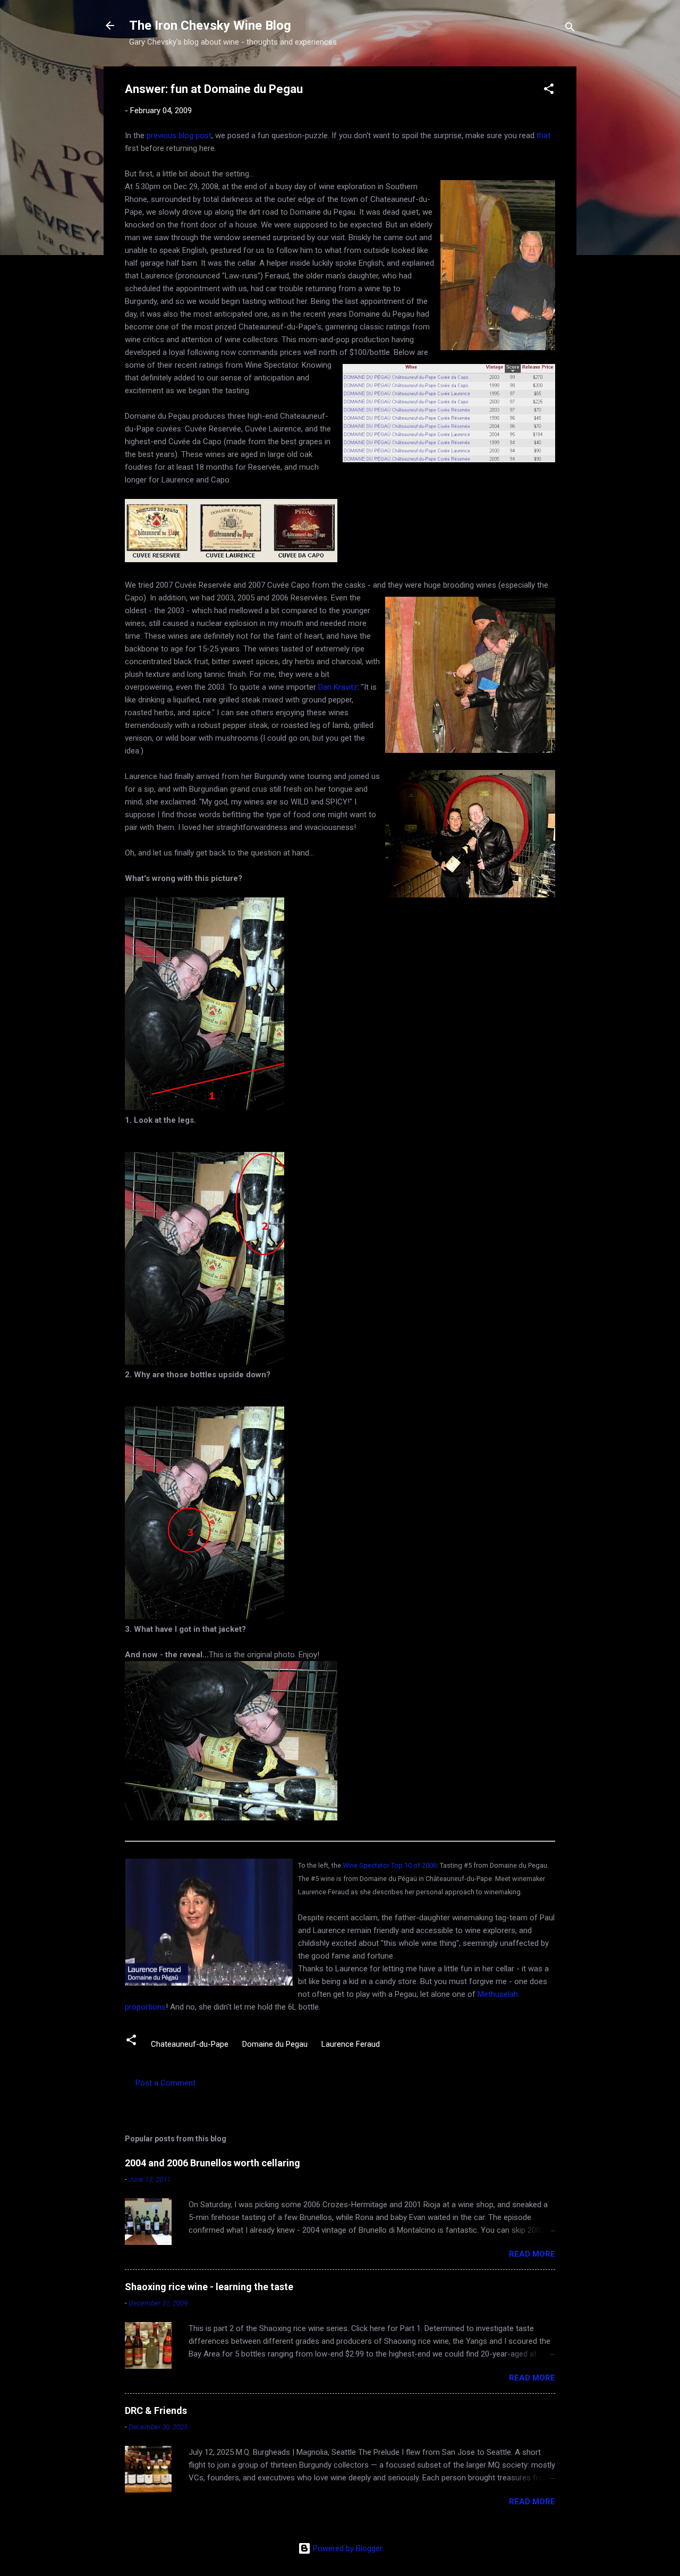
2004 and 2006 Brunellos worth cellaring (212, 2163)
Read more (532, 2254)
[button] (549, 91)
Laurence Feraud (351, 2044)
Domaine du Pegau (275, 2044)
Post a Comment (165, 2083)
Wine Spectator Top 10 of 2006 (390, 1865)
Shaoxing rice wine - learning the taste (209, 2287)
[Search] (570, 29)
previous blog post (179, 135)
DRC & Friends (156, 2410)
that (543, 135)
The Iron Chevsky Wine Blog (210, 26)
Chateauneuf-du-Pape (190, 2044)
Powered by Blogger (347, 2548)
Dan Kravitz (338, 687)
